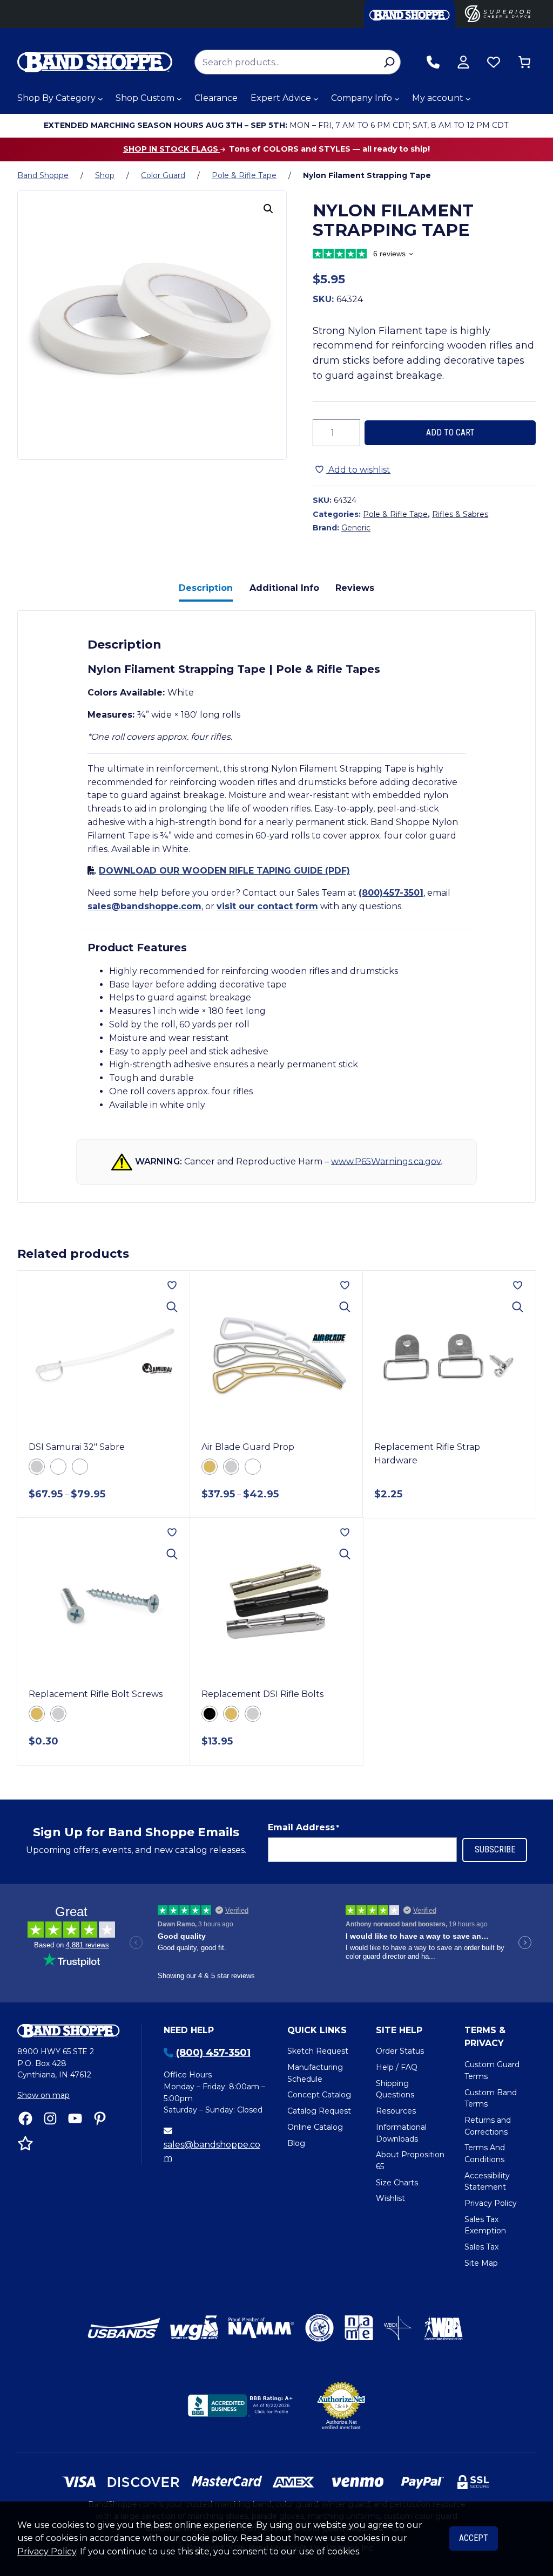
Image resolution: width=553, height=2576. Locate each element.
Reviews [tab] (355, 588)
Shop (105, 175)
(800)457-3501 (391, 893)
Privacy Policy (47, 2551)
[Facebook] (25, 2118)
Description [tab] (206, 588)
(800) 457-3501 (213, 2053)
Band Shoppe (43, 175)
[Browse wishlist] (494, 62)
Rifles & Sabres (460, 514)
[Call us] (433, 62)
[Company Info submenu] (397, 99)
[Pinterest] (100, 2118)
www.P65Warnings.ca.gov (386, 1161)
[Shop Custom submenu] (179, 99)
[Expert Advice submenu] (316, 99)
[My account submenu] (468, 99)
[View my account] (463, 62)
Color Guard (163, 175)
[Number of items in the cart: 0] (524, 62)
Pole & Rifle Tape (244, 175)
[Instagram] (50, 2118)
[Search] (389, 62)
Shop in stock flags (172, 149)
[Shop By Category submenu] (100, 99)
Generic (356, 528)
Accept (474, 2538)
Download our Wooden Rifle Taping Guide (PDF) (224, 871)
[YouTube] (75, 2118)
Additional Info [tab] (284, 588)
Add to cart (450, 432)
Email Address (304, 1827)
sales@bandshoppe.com (144, 906)
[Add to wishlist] (172, 1285)
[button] (268, 209)
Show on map (43, 2095)
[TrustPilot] (25, 2143)
